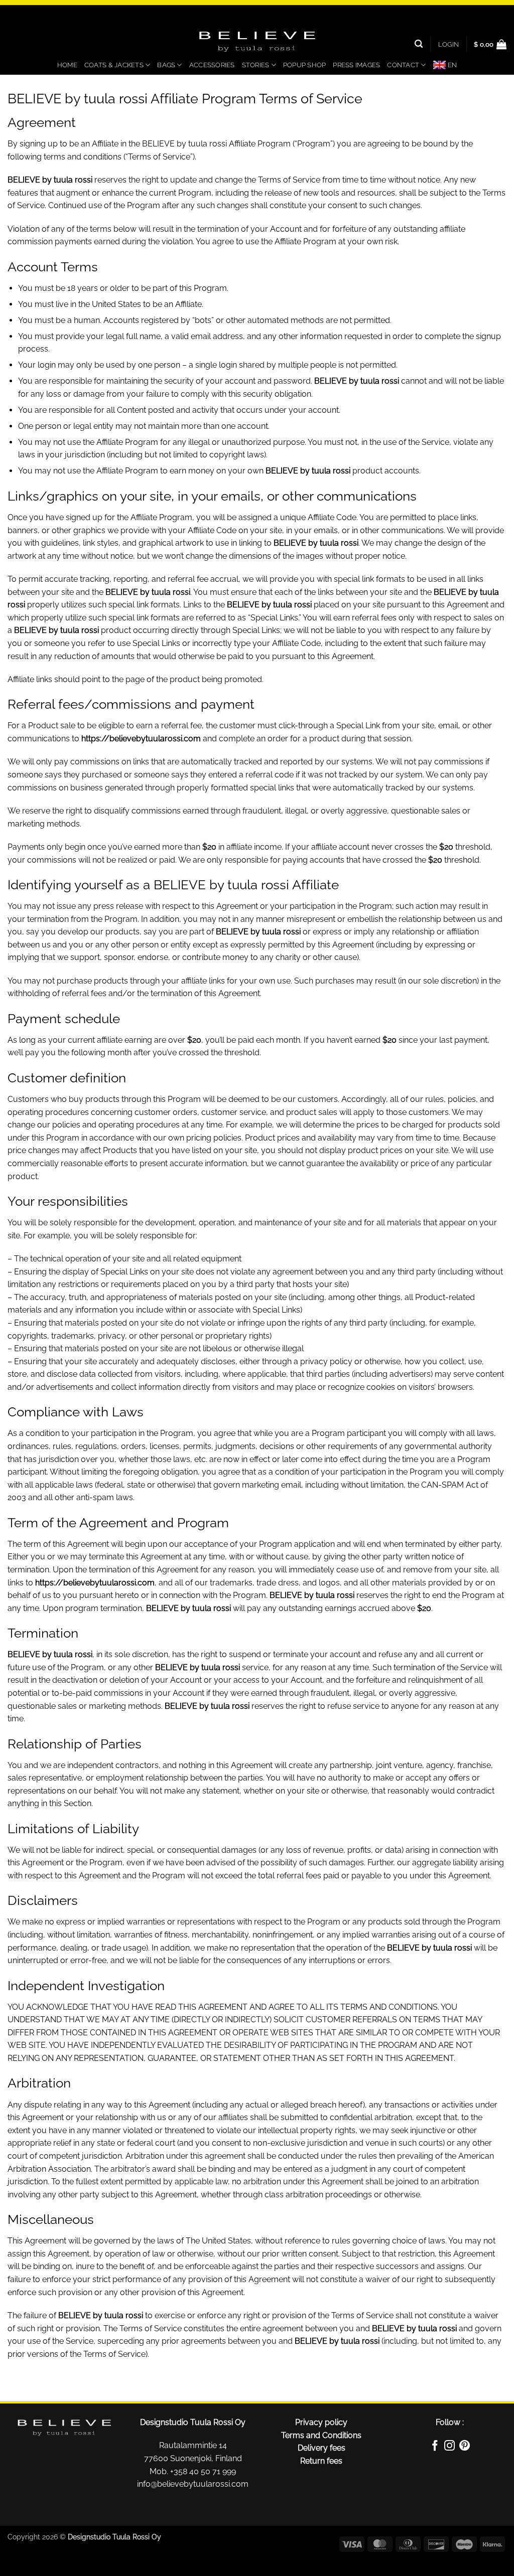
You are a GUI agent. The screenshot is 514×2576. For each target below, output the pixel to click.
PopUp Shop (305, 65)
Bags (166, 65)
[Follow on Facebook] (435, 2447)
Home (67, 65)
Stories (256, 65)
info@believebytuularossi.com (193, 2484)
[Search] (419, 44)
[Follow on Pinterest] (465, 2447)
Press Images (356, 65)
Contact (403, 65)
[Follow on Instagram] (449, 2447)
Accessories (212, 65)
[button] (448, 44)
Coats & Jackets (114, 65)
